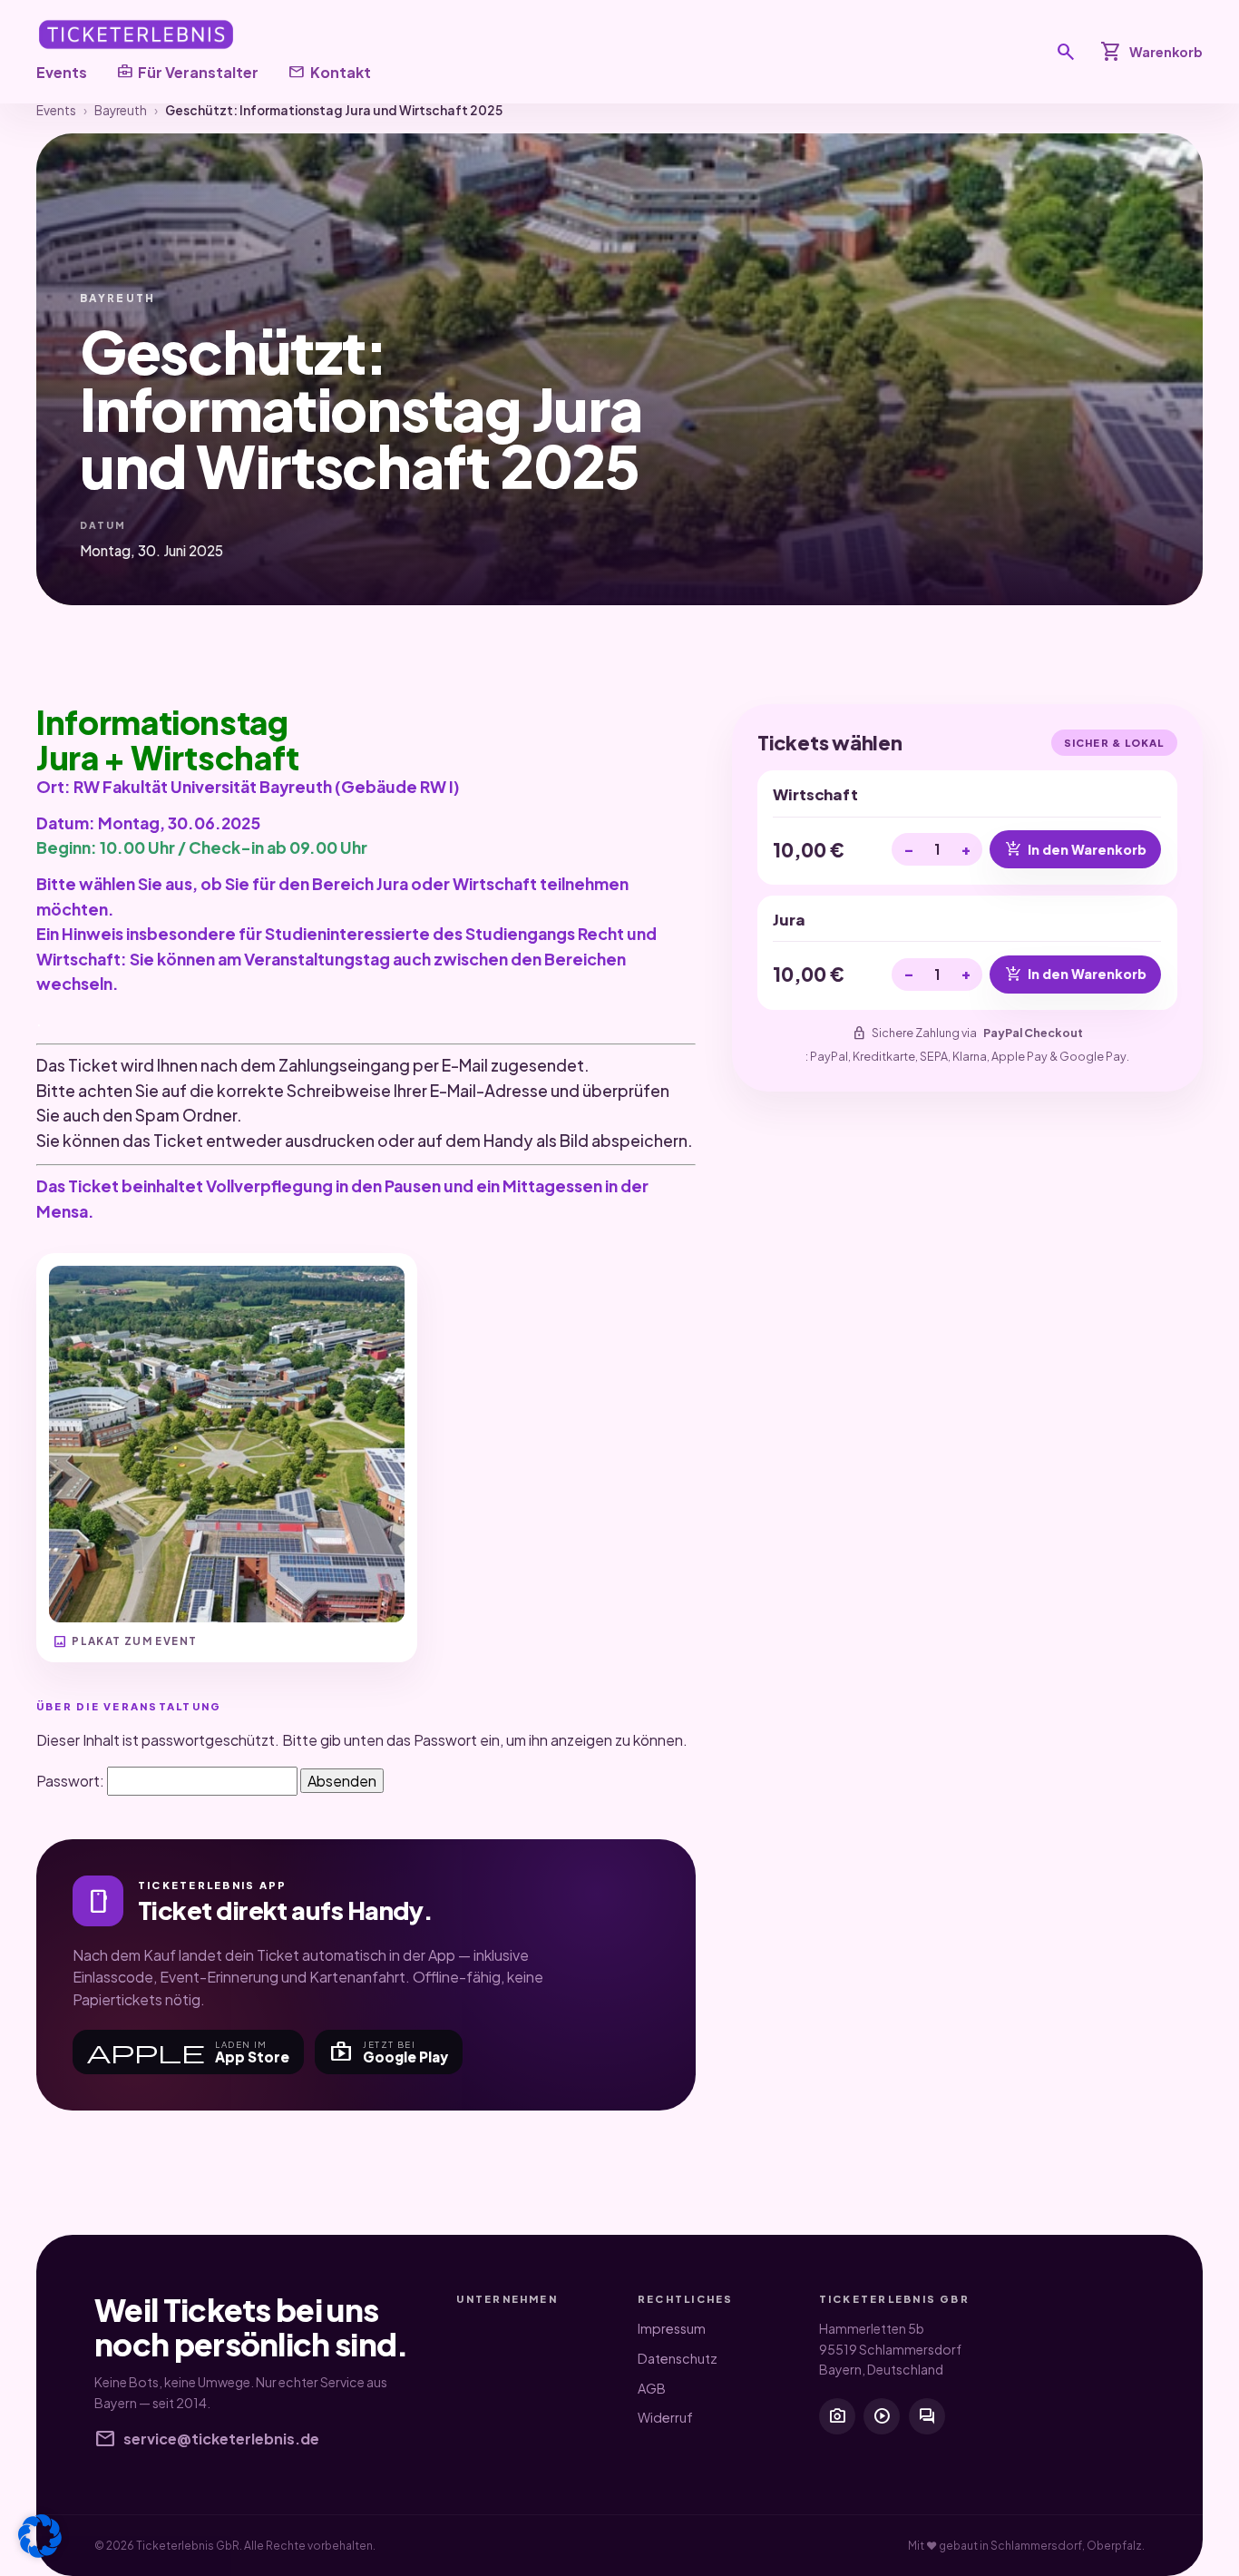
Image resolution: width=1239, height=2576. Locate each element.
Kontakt (329, 72)
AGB (652, 2388)
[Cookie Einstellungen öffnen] (40, 2536)
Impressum (672, 2328)
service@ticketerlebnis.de (207, 2439)
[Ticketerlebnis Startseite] (136, 34)
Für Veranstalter (187, 72)
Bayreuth (121, 110)
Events (62, 72)
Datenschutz (678, 2358)
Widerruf (665, 2417)
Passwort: (72, 1781)
